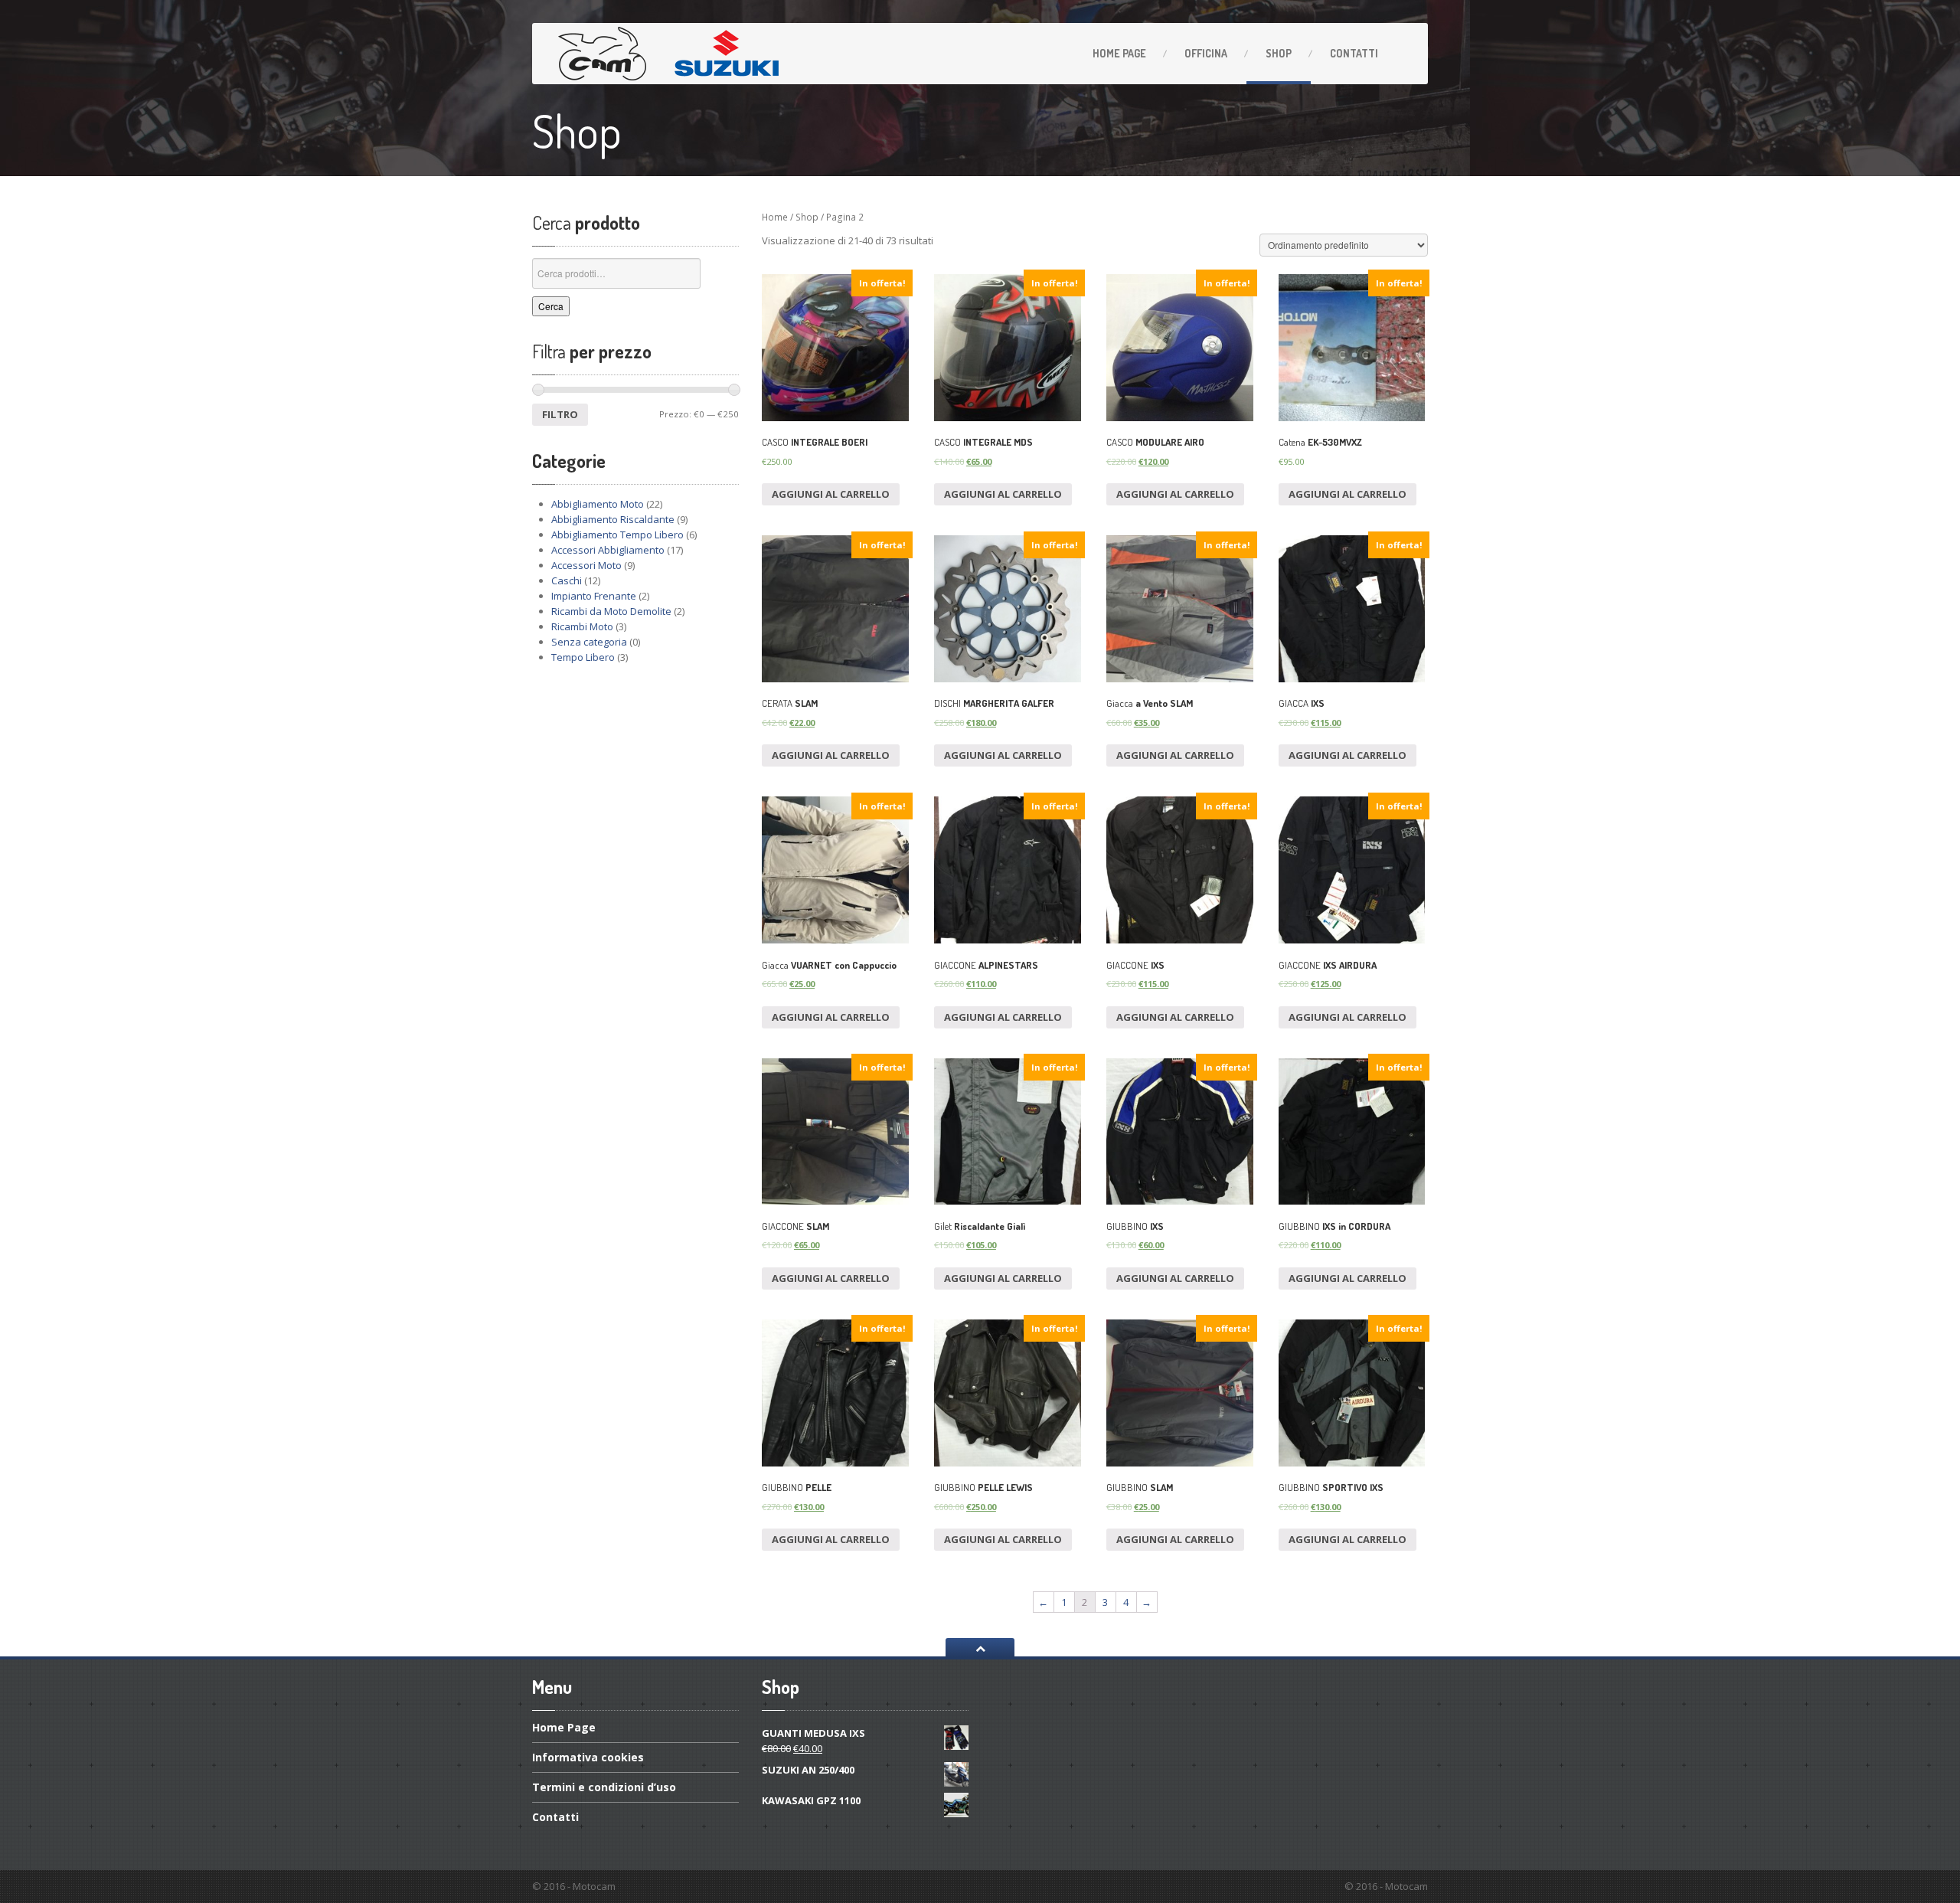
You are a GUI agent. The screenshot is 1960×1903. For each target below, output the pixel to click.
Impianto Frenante (594, 596)
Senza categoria (589, 642)
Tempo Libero (583, 657)
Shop (1279, 53)
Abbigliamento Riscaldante (613, 519)
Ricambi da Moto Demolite (611, 611)
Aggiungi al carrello (831, 494)
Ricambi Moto (582, 626)
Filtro (560, 414)
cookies (588, 1757)
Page (1119, 53)
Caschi (567, 580)
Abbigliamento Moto (598, 504)
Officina (1206, 53)
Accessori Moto (586, 565)
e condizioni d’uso (604, 1787)
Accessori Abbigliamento (608, 550)
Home (775, 217)
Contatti (1354, 53)
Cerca (551, 306)
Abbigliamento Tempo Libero (617, 535)
